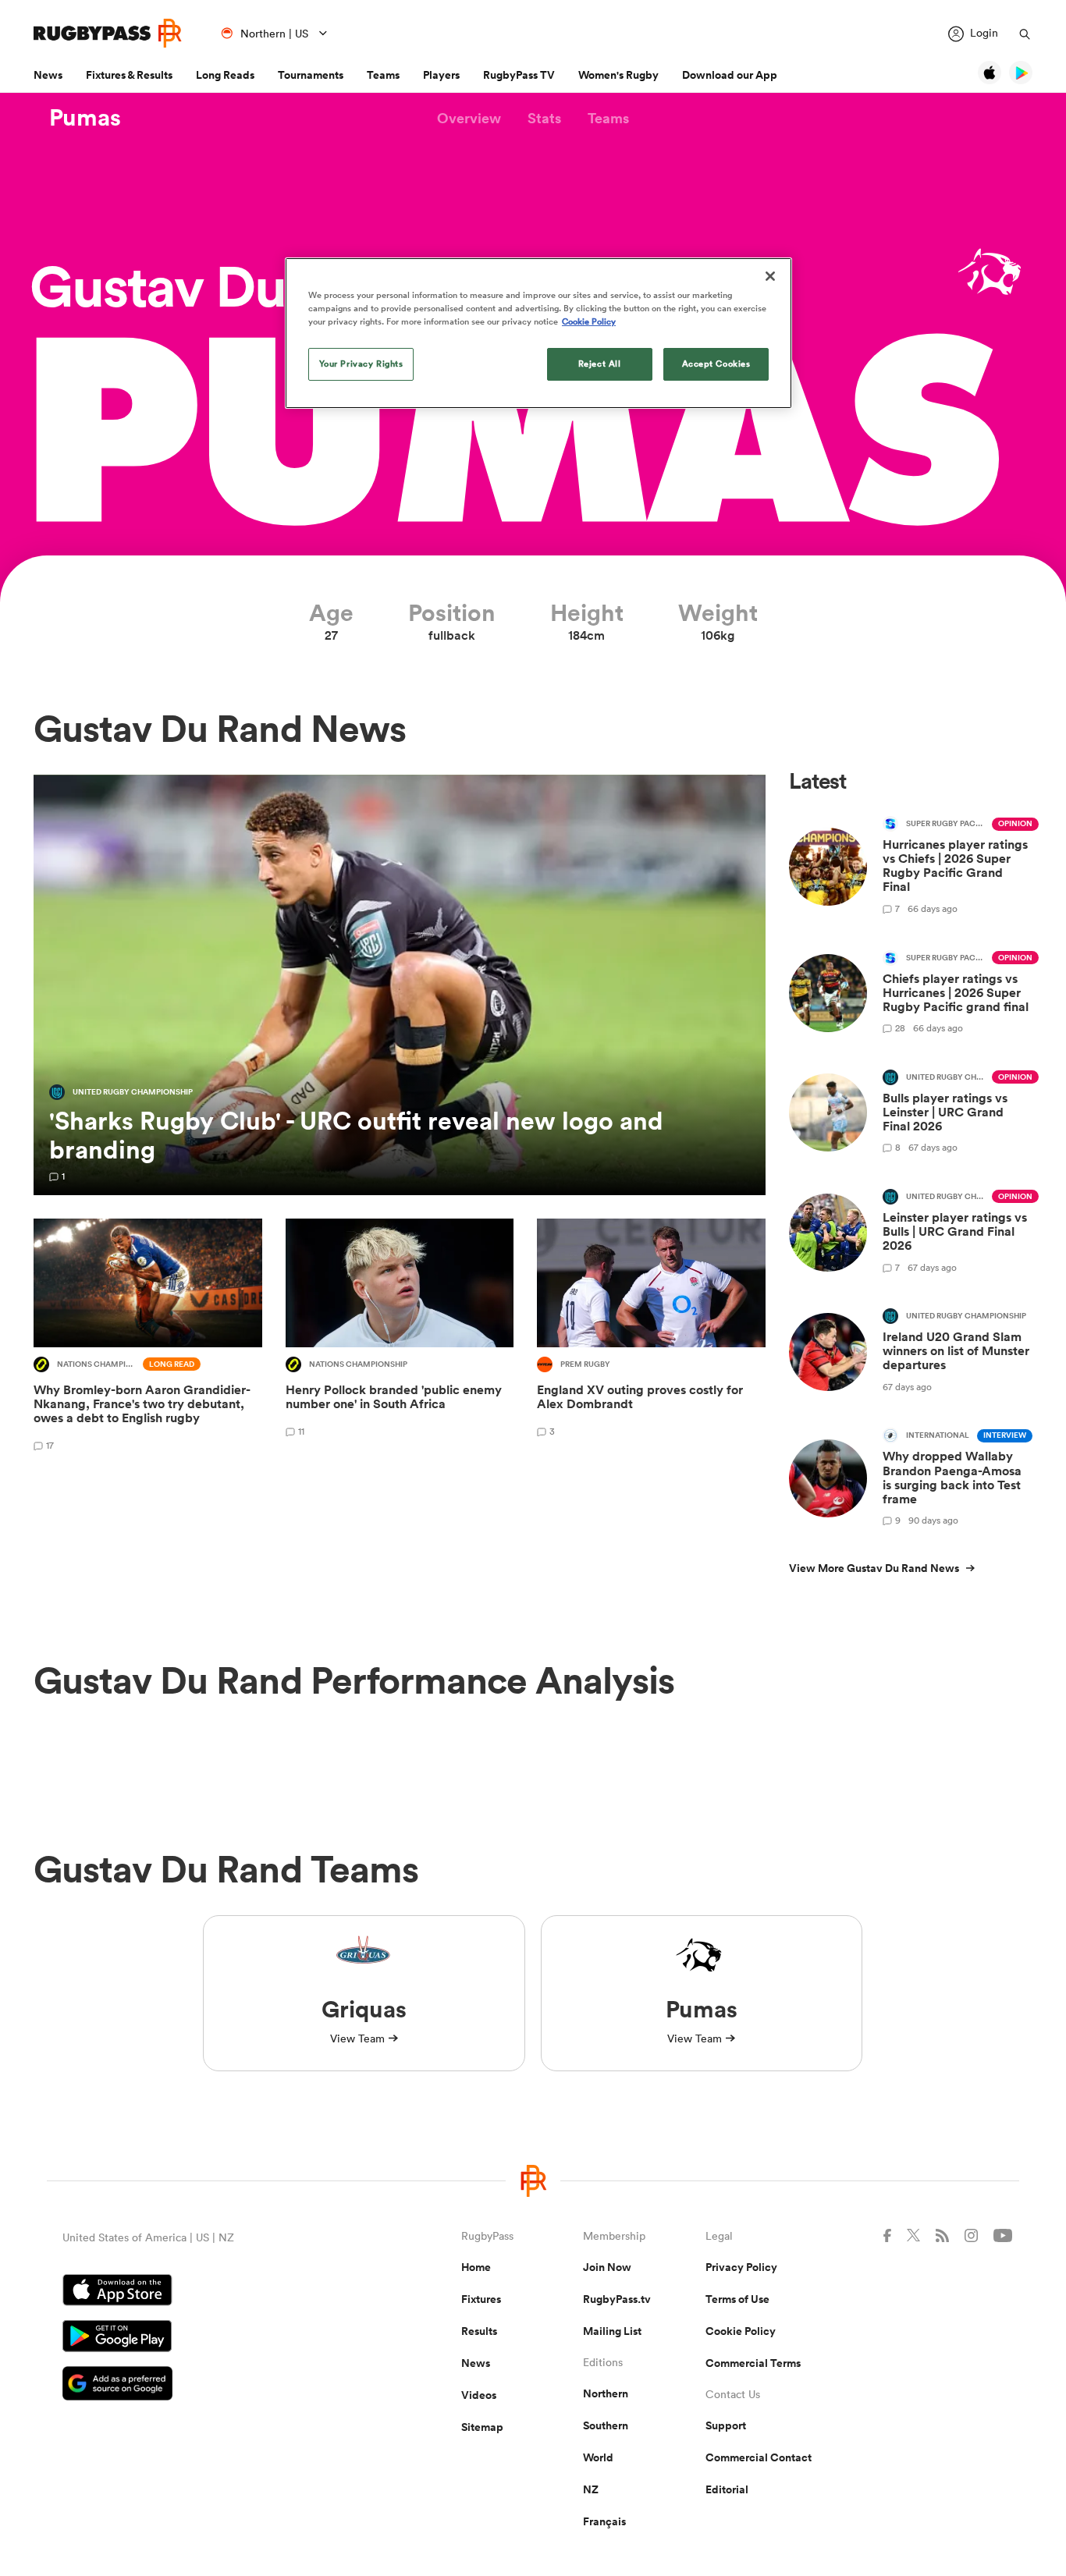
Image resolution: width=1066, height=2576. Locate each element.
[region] (538, 333)
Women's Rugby (618, 75)
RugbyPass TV (519, 75)
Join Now (607, 2267)
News (48, 75)
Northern (606, 2393)
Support (726, 2425)
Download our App (730, 75)
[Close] (770, 276)
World (598, 2457)
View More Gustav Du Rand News (874, 1568)
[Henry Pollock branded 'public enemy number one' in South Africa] (400, 1338)
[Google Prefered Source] (207, 2385)
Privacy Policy (741, 2267)
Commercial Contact (759, 2457)
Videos (479, 2395)
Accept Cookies (716, 364)
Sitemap (482, 2427)
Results (479, 2331)
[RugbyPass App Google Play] (207, 2338)
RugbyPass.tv (617, 2299)
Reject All (600, 364)
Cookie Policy (741, 2331)
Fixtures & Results (129, 75)
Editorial (727, 2489)
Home (476, 2267)
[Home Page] (108, 33)
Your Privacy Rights (361, 364)
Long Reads (225, 75)
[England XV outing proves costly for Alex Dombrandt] (651, 1338)
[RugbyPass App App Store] (207, 2292)
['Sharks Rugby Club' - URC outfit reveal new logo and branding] (400, 985)
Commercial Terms (753, 2363)
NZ (591, 2489)
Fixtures (481, 2299)
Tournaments (311, 75)
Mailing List (612, 2331)
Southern (606, 2425)
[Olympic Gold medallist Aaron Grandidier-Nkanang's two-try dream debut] (148, 1338)
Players (441, 75)
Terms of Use (737, 2299)
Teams (383, 75)
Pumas (85, 118)
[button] (469, 118)
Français (604, 2521)
